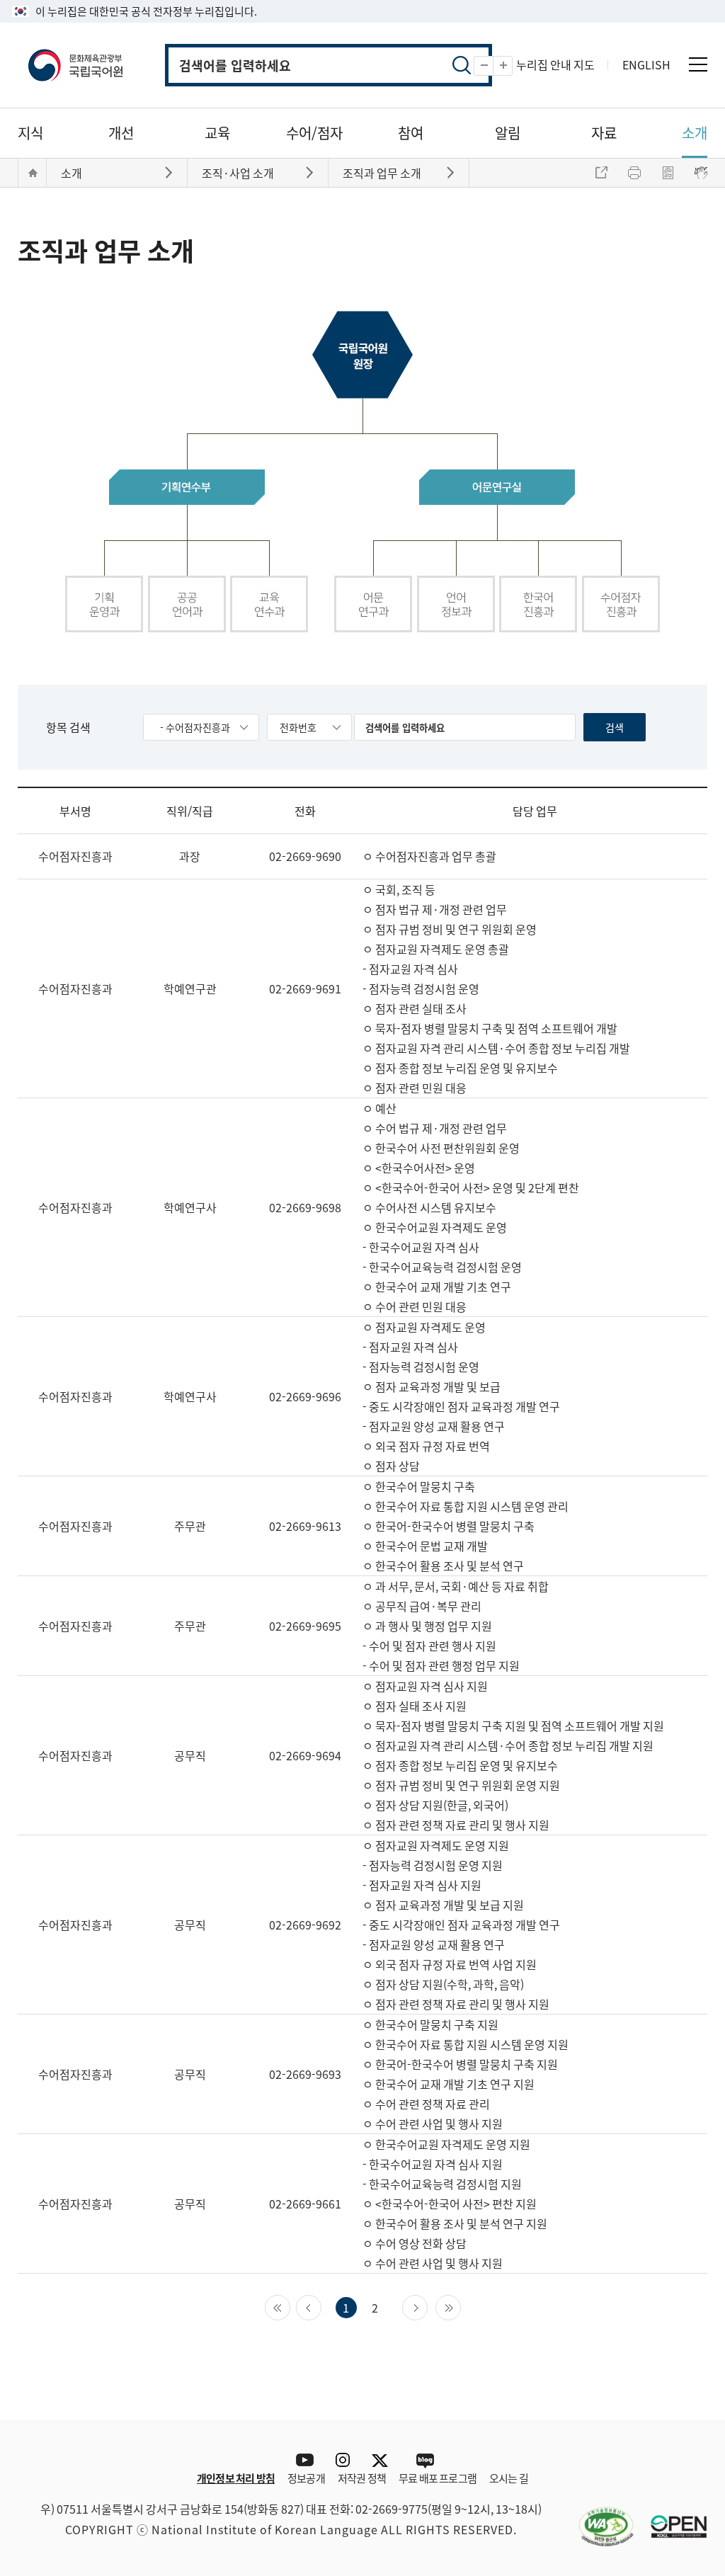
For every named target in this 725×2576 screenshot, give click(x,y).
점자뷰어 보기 (701, 173)
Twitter (383, 2460)
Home (33, 173)
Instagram (342, 2460)
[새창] (599, 2518)
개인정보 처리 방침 (236, 2478)
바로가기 (170, 172)
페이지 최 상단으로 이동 (686, 2398)
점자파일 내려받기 (668, 173)
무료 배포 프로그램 (438, 2478)
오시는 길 (509, 2478)
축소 (493, 66)
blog (424, 2460)
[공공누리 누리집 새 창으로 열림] (672, 2518)
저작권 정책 (362, 2478)
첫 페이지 (290, 2306)
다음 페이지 (427, 2306)
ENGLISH (646, 64)
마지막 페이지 (461, 2306)
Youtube (301, 2460)
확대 (512, 66)
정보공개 (306, 2478)
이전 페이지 (321, 2306)
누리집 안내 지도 (555, 64)
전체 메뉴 (698, 64)
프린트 (634, 173)
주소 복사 (601, 173)
